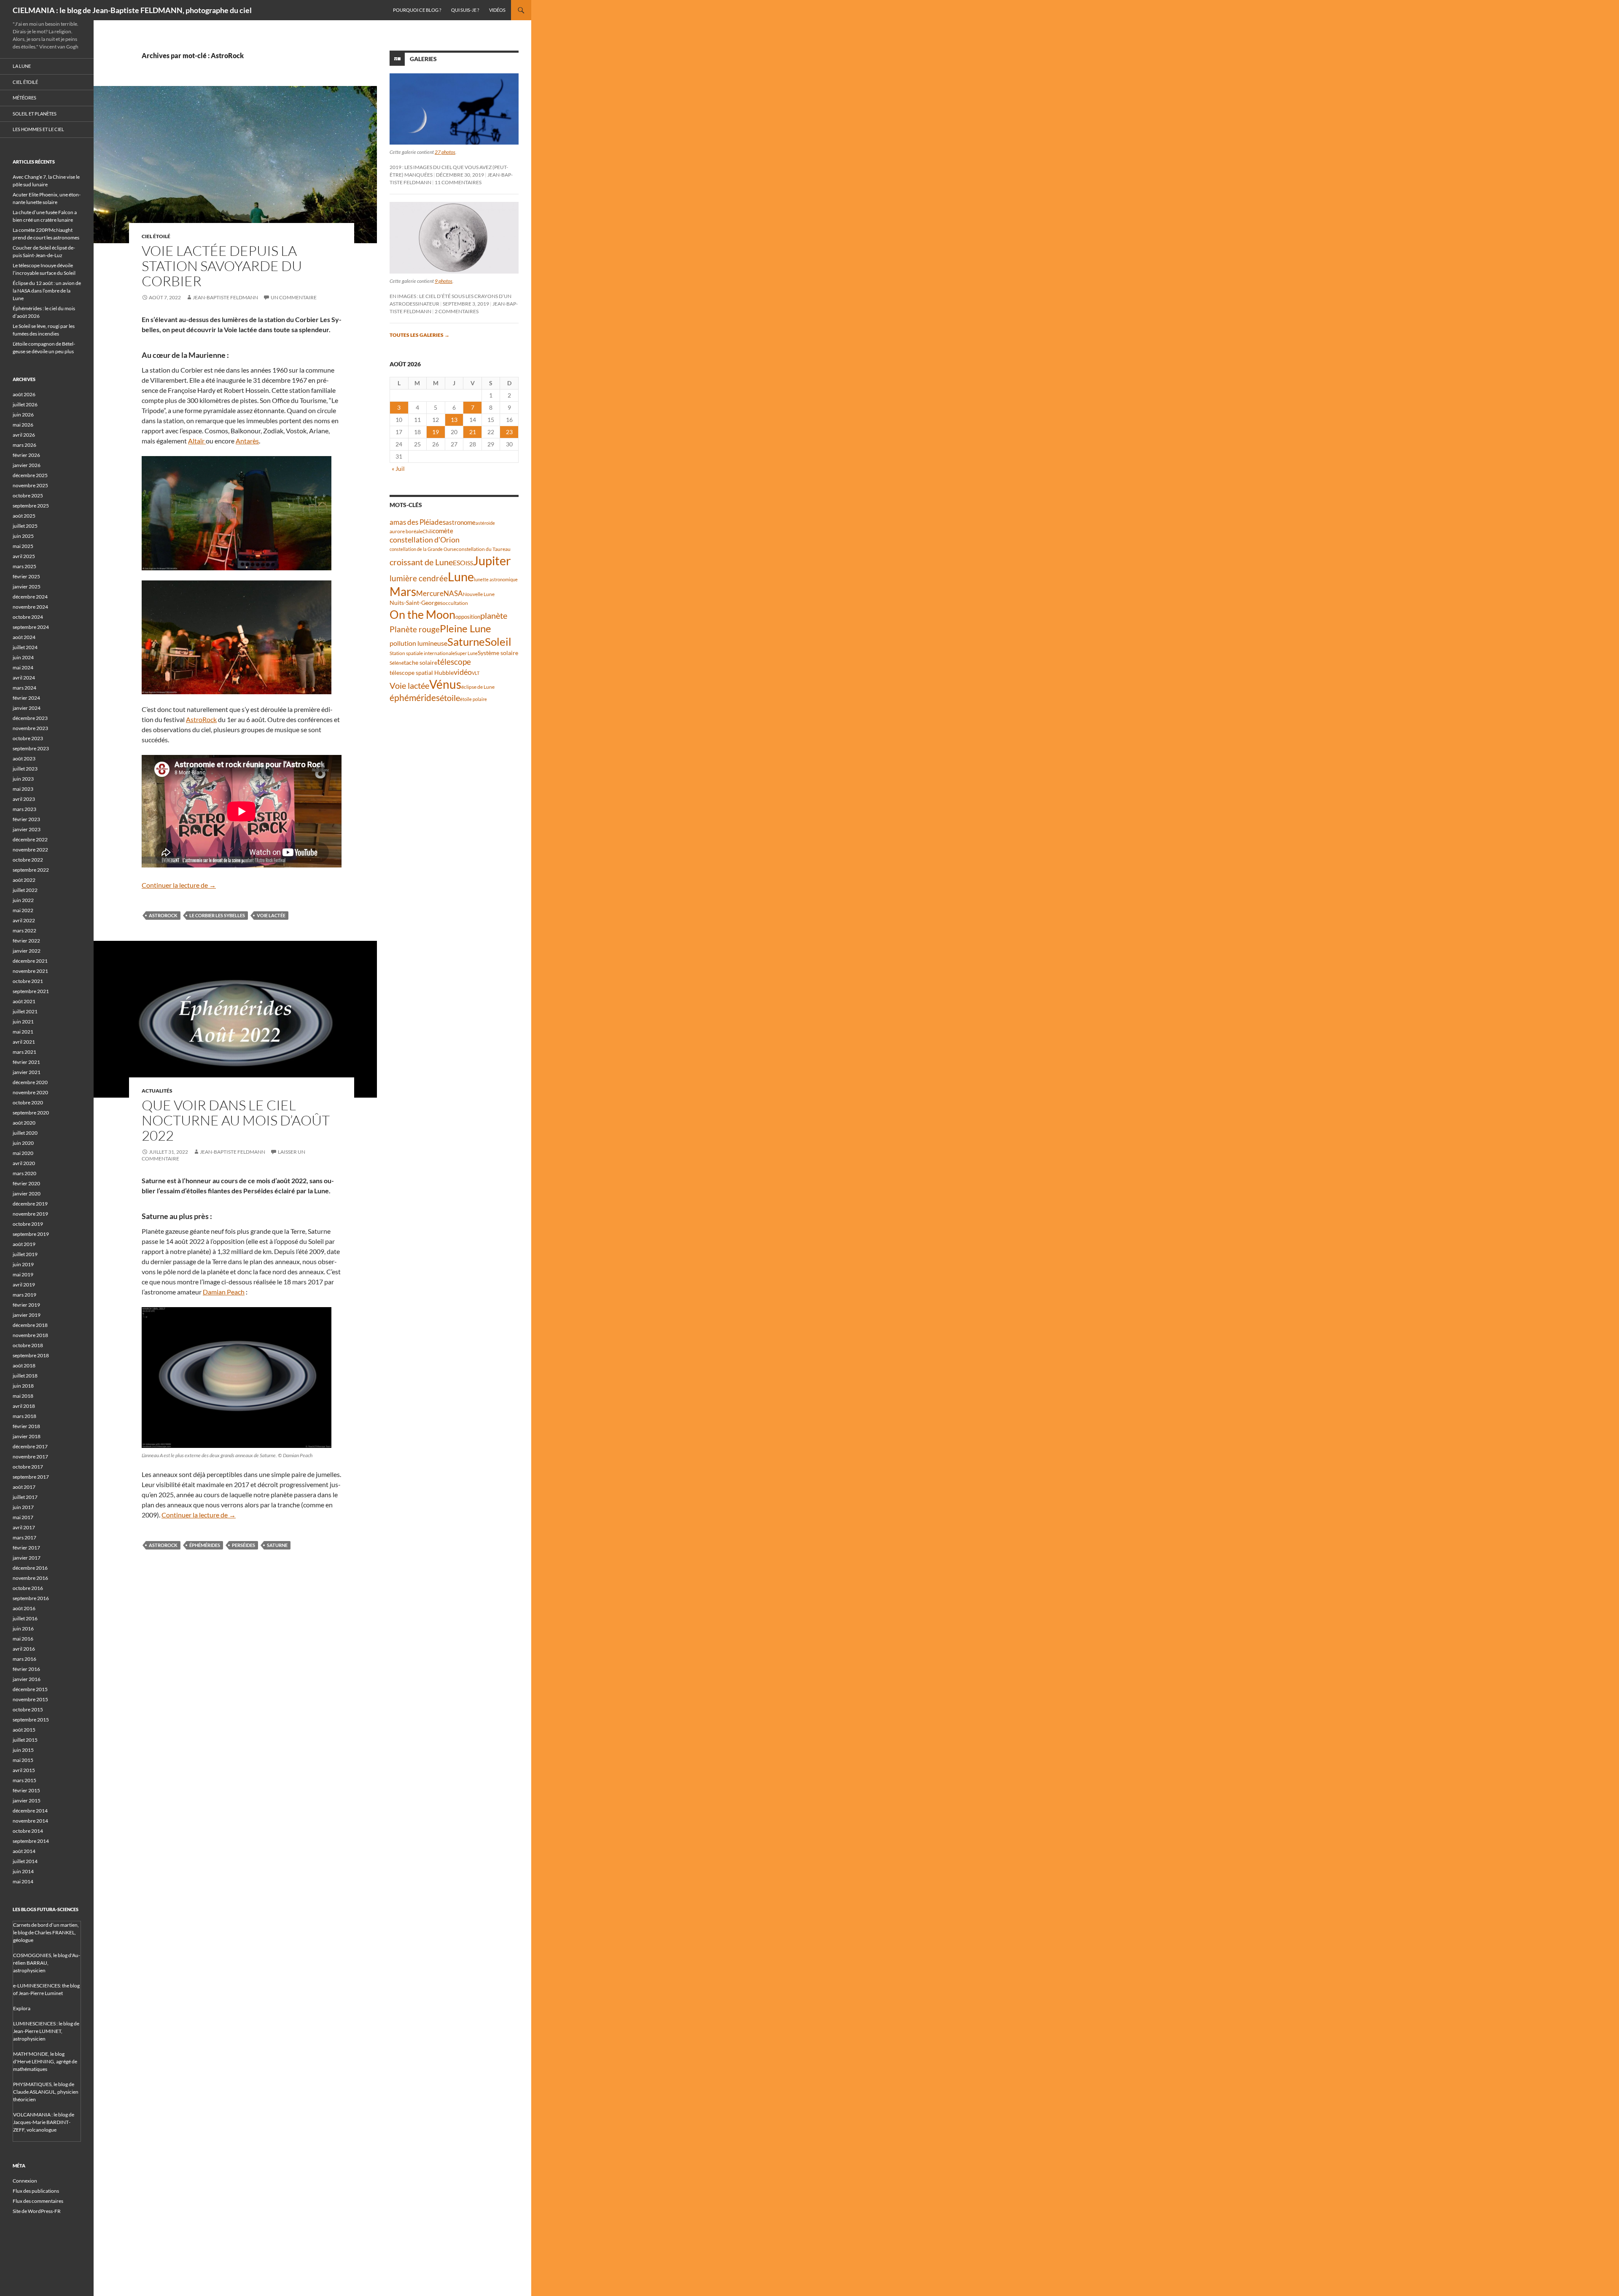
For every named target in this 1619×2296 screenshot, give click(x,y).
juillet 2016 (25, 1618)
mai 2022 (23, 910)
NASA (453, 593)
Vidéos (497, 10)
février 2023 (26, 819)
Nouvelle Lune (479, 594)
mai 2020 (23, 1153)
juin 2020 (23, 1143)
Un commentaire (294, 297)
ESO (459, 563)
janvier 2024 (27, 708)
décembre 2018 (30, 1325)
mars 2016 (24, 1659)
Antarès (247, 441)
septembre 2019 (31, 1234)
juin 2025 (23, 536)
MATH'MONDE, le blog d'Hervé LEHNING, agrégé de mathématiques (45, 2061)
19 (436, 432)
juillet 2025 (25, 526)
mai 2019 (23, 1274)
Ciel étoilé (156, 236)
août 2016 (24, 1608)
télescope (454, 662)
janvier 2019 (27, 1315)
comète (443, 531)
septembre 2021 (31, 991)
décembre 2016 (30, 1568)
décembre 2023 (30, 718)
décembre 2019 (30, 1204)
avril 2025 (24, 556)
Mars (403, 592)
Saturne (277, 1545)
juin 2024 (23, 657)
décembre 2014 (30, 1811)
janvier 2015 (27, 1801)
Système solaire (498, 653)
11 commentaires (458, 182)
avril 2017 (24, 1527)
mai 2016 (23, 1639)
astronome (461, 522)
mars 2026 (24, 445)
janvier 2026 (27, 465)
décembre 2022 (30, 839)
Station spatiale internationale (422, 653)
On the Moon (422, 614)
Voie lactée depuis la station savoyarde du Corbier (222, 266)
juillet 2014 (25, 1861)
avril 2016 (24, 1649)
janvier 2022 (27, 951)
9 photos (444, 281)
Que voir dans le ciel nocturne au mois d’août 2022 (236, 1120)
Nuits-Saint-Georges (416, 603)
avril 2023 (24, 799)
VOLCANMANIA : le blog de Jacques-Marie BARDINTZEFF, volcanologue (44, 2122)
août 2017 (24, 1487)
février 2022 (26, 941)
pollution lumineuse (418, 643)
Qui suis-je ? (465, 10)
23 (509, 432)
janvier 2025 (27, 587)
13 (454, 420)
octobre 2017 (28, 1467)
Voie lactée (271, 915)
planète (494, 615)
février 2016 (26, 1669)
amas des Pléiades (418, 522)
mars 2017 (24, 1537)
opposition (468, 617)
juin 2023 (23, 779)
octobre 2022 (28, 860)
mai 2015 (23, 1760)
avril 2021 (24, 1042)
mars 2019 (24, 1295)
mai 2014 (23, 1881)
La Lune (22, 66)
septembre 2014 (31, 1841)
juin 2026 (23, 415)
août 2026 (24, 394)
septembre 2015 (31, 1720)
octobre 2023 (28, 738)
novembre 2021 (30, 971)
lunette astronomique (496, 579)
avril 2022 (24, 920)
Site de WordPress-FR (37, 2211)
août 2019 (24, 1244)
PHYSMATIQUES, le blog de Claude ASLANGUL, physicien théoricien (46, 2092)
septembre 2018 (31, 1355)
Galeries (423, 59)
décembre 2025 (30, 475)
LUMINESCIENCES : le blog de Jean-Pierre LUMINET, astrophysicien (46, 2031)
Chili (428, 531)
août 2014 (24, 1851)
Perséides (243, 1545)
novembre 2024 (30, 607)
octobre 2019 (28, 1224)
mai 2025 (23, 546)
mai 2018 (23, 1396)
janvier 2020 (27, 1194)
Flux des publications (36, 2191)
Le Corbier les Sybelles (217, 915)
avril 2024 (24, 678)
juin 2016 (23, 1629)
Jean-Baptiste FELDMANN (225, 297)
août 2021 (24, 1001)
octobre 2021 (28, 981)
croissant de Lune (421, 562)
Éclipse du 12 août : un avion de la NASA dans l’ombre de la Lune (47, 291)
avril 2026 (24, 435)
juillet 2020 (25, 1133)
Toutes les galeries (420, 335)
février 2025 (26, 576)
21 (473, 432)
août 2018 (24, 1366)
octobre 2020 (28, 1102)
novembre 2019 (30, 1214)
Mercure (430, 593)
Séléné (397, 663)
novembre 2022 (30, 850)
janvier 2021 (27, 1072)
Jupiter (492, 560)
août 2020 (24, 1123)
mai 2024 (23, 667)
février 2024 (26, 698)
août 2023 (24, 759)
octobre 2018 (28, 1345)
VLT (476, 673)
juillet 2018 (25, 1376)
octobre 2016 (28, 1588)
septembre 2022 (31, 870)
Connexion (25, 2181)
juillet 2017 (25, 1497)
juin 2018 (23, 1386)
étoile (450, 698)
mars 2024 (24, 688)
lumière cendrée (419, 578)
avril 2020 (24, 1163)
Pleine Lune (465, 628)
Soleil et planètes (35, 114)
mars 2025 (24, 566)
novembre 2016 (30, 1578)
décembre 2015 (30, 1689)
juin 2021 (23, 1022)
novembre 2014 (30, 1821)
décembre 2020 (30, 1082)
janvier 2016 (27, 1679)
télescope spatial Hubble (422, 673)
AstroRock (201, 719)
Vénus (445, 684)
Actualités (157, 1091)
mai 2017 (23, 1517)
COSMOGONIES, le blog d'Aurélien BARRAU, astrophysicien (47, 1963)
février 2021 (26, 1062)
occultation (455, 603)
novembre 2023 (30, 728)
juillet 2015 (25, 1740)
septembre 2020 (31, 1113)
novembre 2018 (30, 1335)
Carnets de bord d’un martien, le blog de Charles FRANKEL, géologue (46, 1932)
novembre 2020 (30, 1092)
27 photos (445, 152)
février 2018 (26, 1426)
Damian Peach (224, 1292)
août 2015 (24, 1730)
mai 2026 (23, 425)
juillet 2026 (25, 404)
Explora (22, 2008)
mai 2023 (23, 789)
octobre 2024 (28, 617)
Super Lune (466, 653)
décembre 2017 (30, 1446)
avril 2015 (24, 1770)
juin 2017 (23, 1507)
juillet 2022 (25, 890)
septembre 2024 (31, 627)
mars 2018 (24, 1416)
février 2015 (26, 1790)
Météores (24, 98)
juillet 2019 (25, 1254)
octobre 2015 (28, 1709)
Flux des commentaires (38, 2201)
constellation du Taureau (483, 549)
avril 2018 (24, 1406)
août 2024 (24, 637)
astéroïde (485, 523)
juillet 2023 (25, 769)
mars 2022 (24, 930)
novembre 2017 (30, 1457)
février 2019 (26, 1305)
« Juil (398, 469)
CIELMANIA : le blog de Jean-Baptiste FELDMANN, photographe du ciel (132, 10)
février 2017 (26, 1548)
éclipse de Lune (478, 687)
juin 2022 (23, 900)
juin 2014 (23, 1871)
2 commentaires (457, 311)
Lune (461, 576)
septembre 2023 (31, 748)
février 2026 (26, 455)
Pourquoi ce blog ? (417, 10)
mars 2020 (24, 1173)
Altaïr (197, 441)
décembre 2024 (30, 597)
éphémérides (205, 1545)
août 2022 (24, 880)
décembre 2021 (30, 961)
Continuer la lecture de (179, 885)
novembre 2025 (30, 485)
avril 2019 (24, 1285)
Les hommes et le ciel (38, 129)
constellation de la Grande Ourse (423, 549)
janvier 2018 (27, 1436)
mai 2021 (23, 1032)
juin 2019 (23, 1264)
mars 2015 (24, 1780)
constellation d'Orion (425, 540)
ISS (469, 563)
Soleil (498, 642)
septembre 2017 (31, 1477)
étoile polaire (473, 699)
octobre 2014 (28, 1831)
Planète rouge (415, 629)
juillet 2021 (25, 1011)
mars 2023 (24, 809)
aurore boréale (406, 531)
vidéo (463, 672)
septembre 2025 (31, 506)
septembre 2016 (31, 1598)
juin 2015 (23, 1750)
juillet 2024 (25, 647)
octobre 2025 (28, 495)
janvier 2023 (27, 829)
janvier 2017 (27, 1558)
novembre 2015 (30, 1699)
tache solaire (421, 663)
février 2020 (26, 1183)
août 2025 (24, 516)
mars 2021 (24, 1052)
